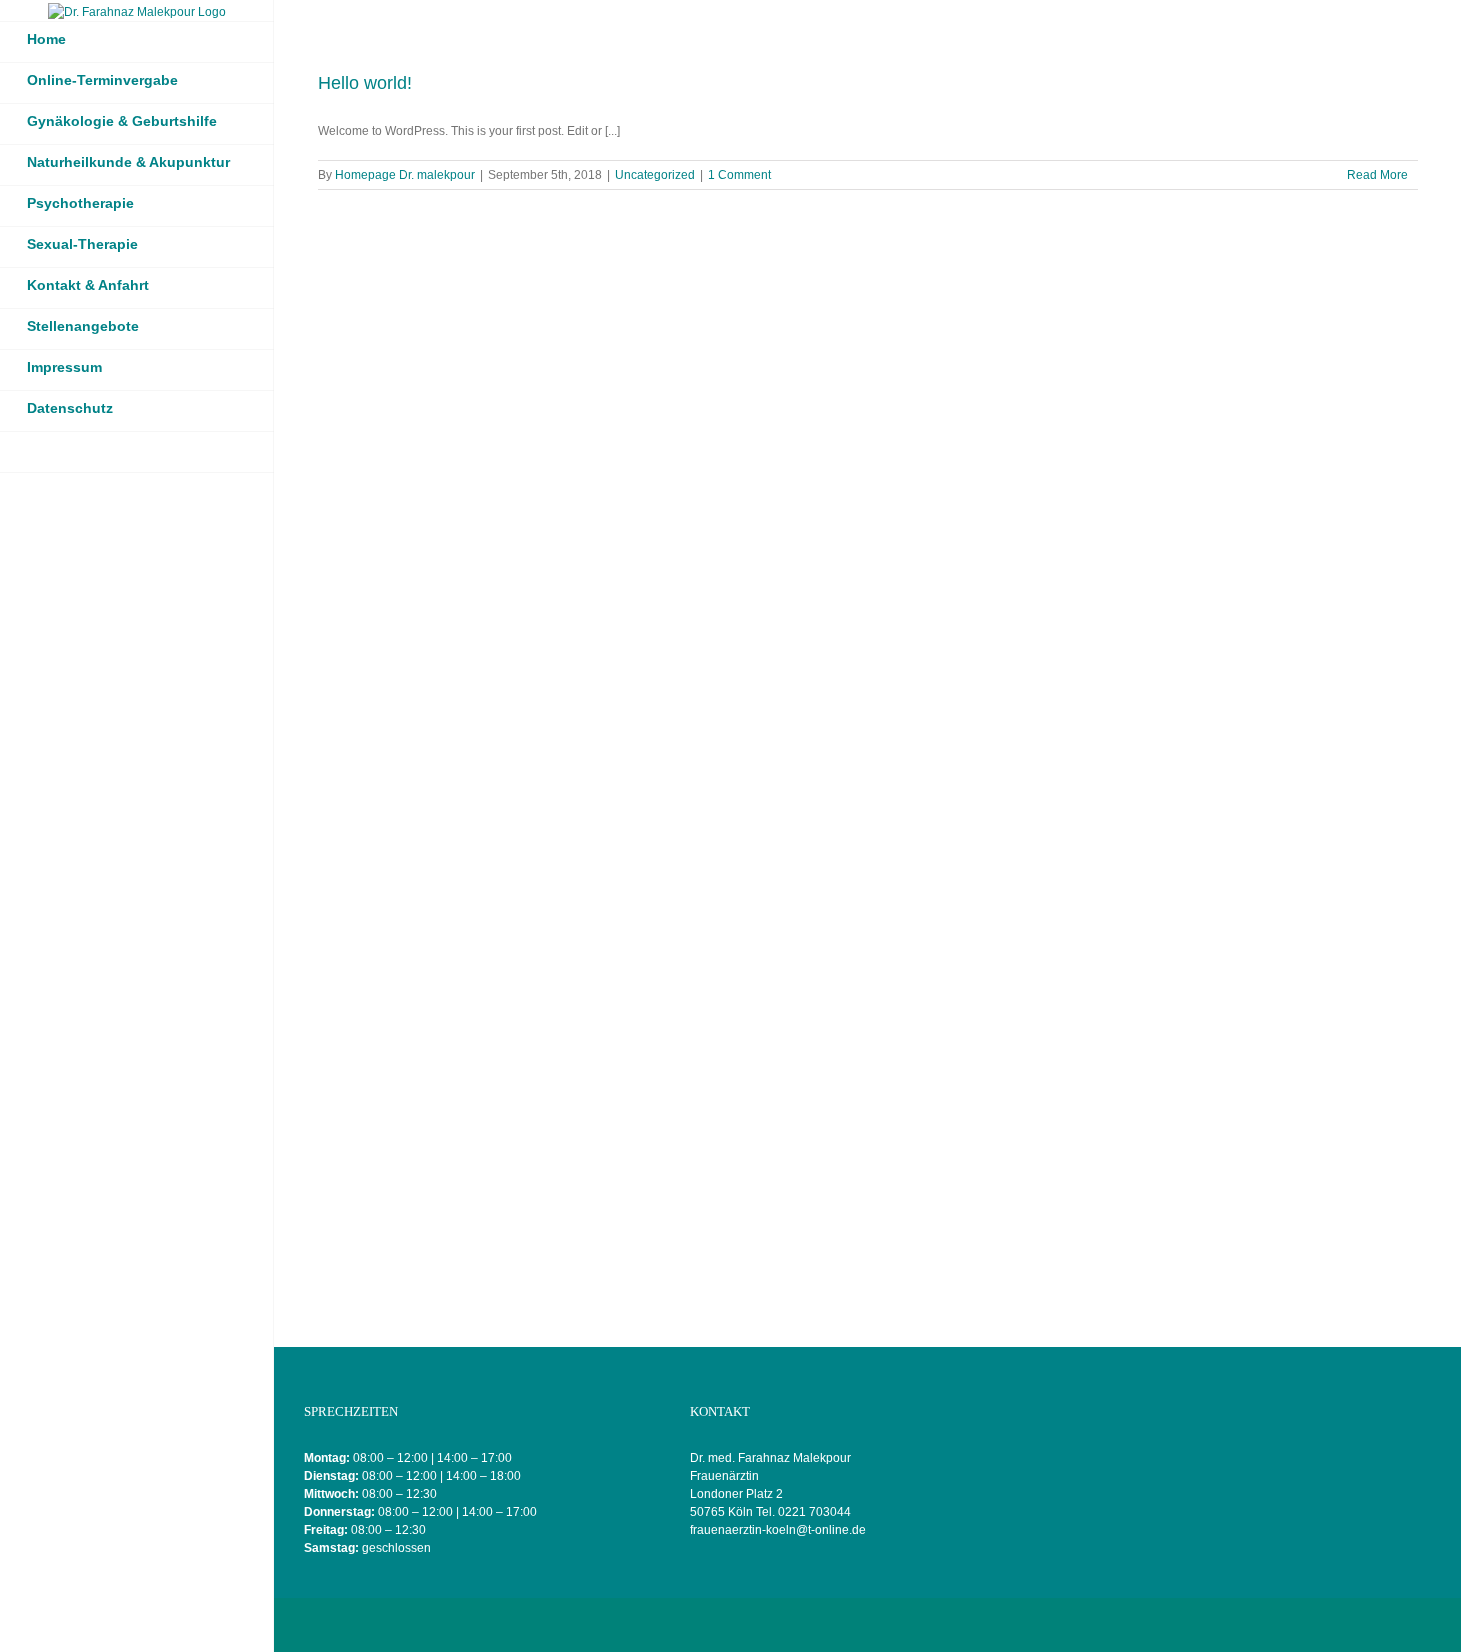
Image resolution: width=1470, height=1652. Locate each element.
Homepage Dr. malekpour (405, 175)
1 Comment (739, 175)
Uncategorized (655, 175)
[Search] (137, 452)
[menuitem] (137, 42)
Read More (1377, 175)
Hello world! (365, 83)
